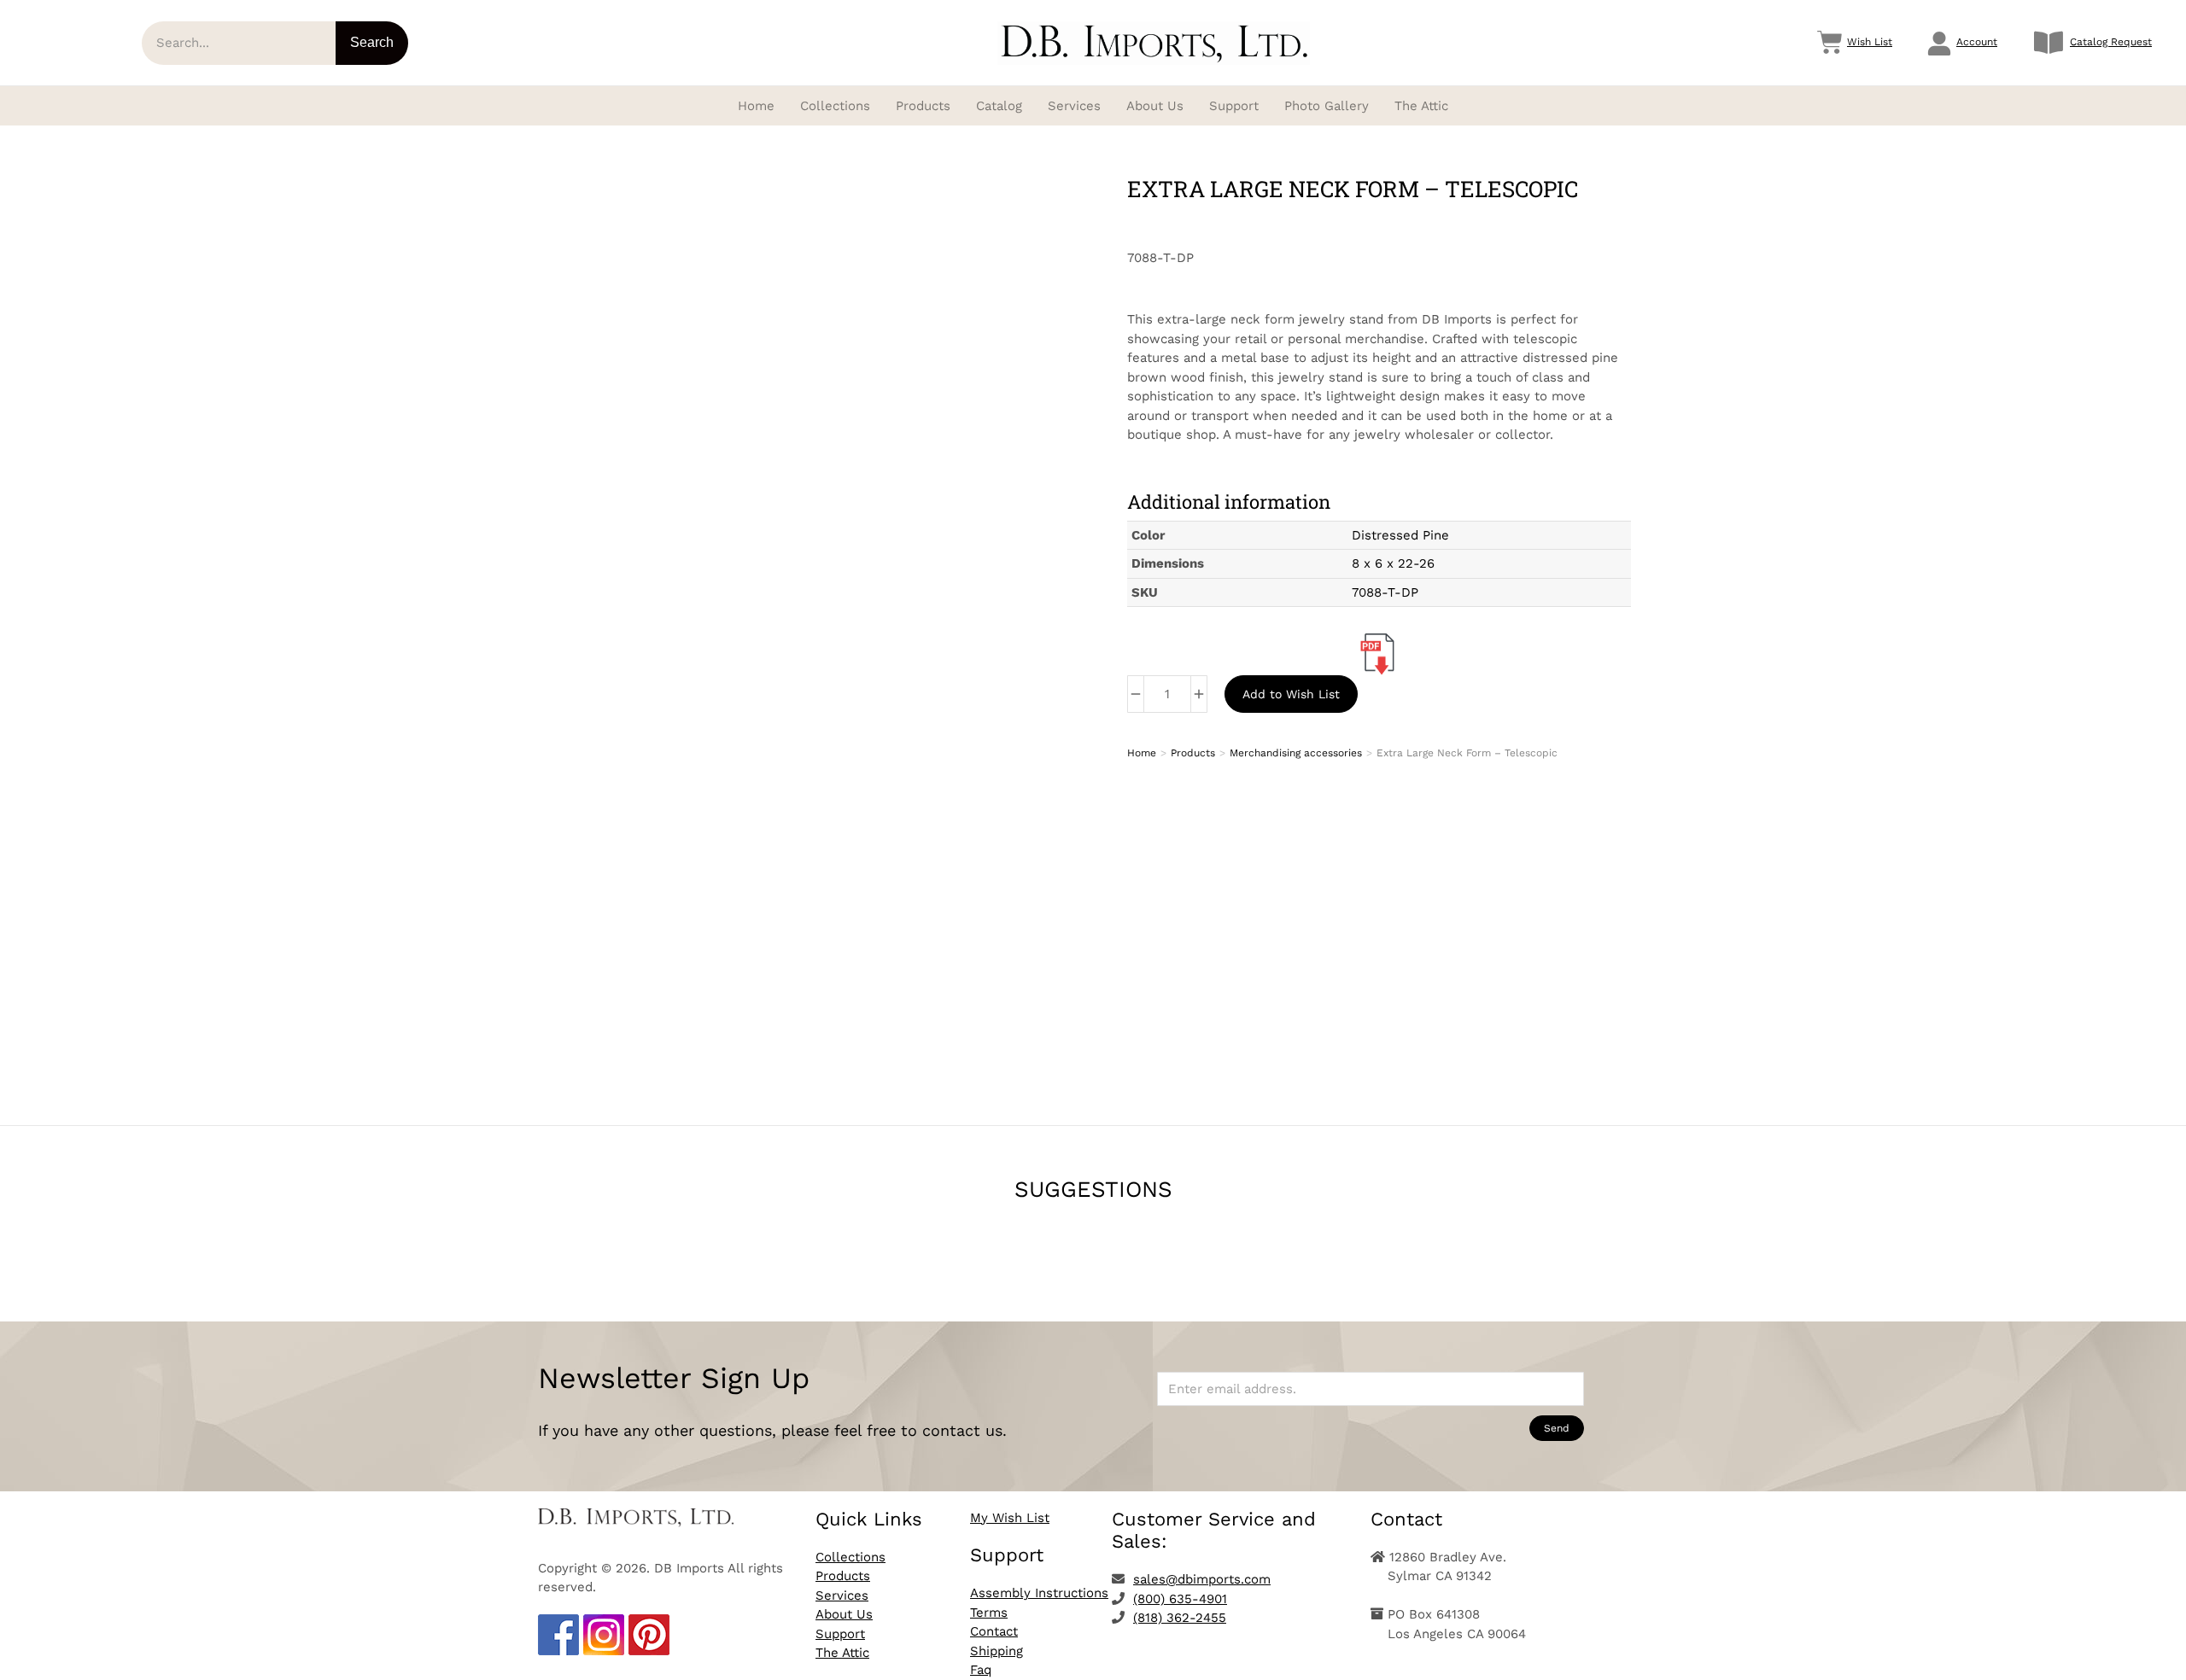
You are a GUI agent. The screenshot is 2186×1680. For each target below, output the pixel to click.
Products (843, 1576)
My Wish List (1010, 1518)
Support (840, 1634)
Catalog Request (2111, 42)
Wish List (1870, 42)
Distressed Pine (1400, 535)
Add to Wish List (1291, 694)
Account (1977, 42)
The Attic (842, 1653)
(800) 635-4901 (1180, 1599)
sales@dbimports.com (1202, 1579)
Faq (981, 1670)
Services (842, 1595)
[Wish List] (1830, 43)
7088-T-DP (1385, 592)
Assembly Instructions (1039, 1593)
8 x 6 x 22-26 (1393, 563)
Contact (994, 1631)
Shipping (997, 1651)
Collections (850, 1557)
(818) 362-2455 (1180, 1618)
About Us (844, 1614)
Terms (989, 1613)
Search (372, 42)
